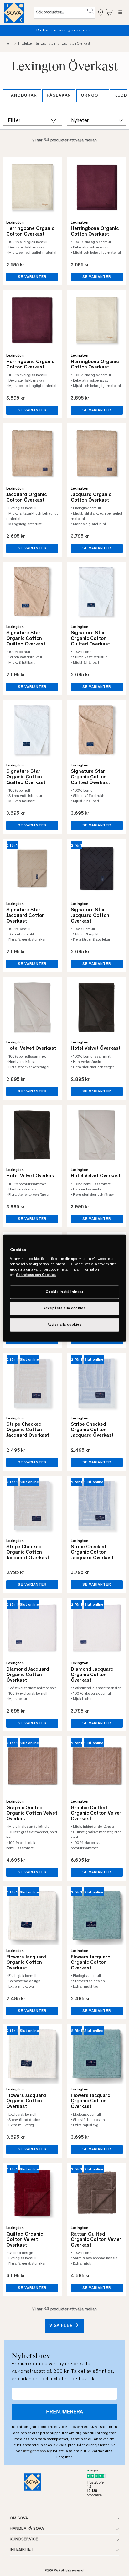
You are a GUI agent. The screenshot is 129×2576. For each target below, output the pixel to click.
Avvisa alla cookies (65, 1325)
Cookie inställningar (64, 1292)
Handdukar (22, 96)
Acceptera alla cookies (65, 1308)
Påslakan (59, 96)
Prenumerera (64, 2412)
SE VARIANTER (32, 277)
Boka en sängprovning (57, 31)
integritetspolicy (38, 2451)
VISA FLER (62, 2326)
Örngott (93, 96)
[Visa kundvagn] (110, 12)
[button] (91, 11)
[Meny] (120, 13)
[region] (64, 1288)
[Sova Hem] (14, 13)
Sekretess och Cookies (36, 1275)
